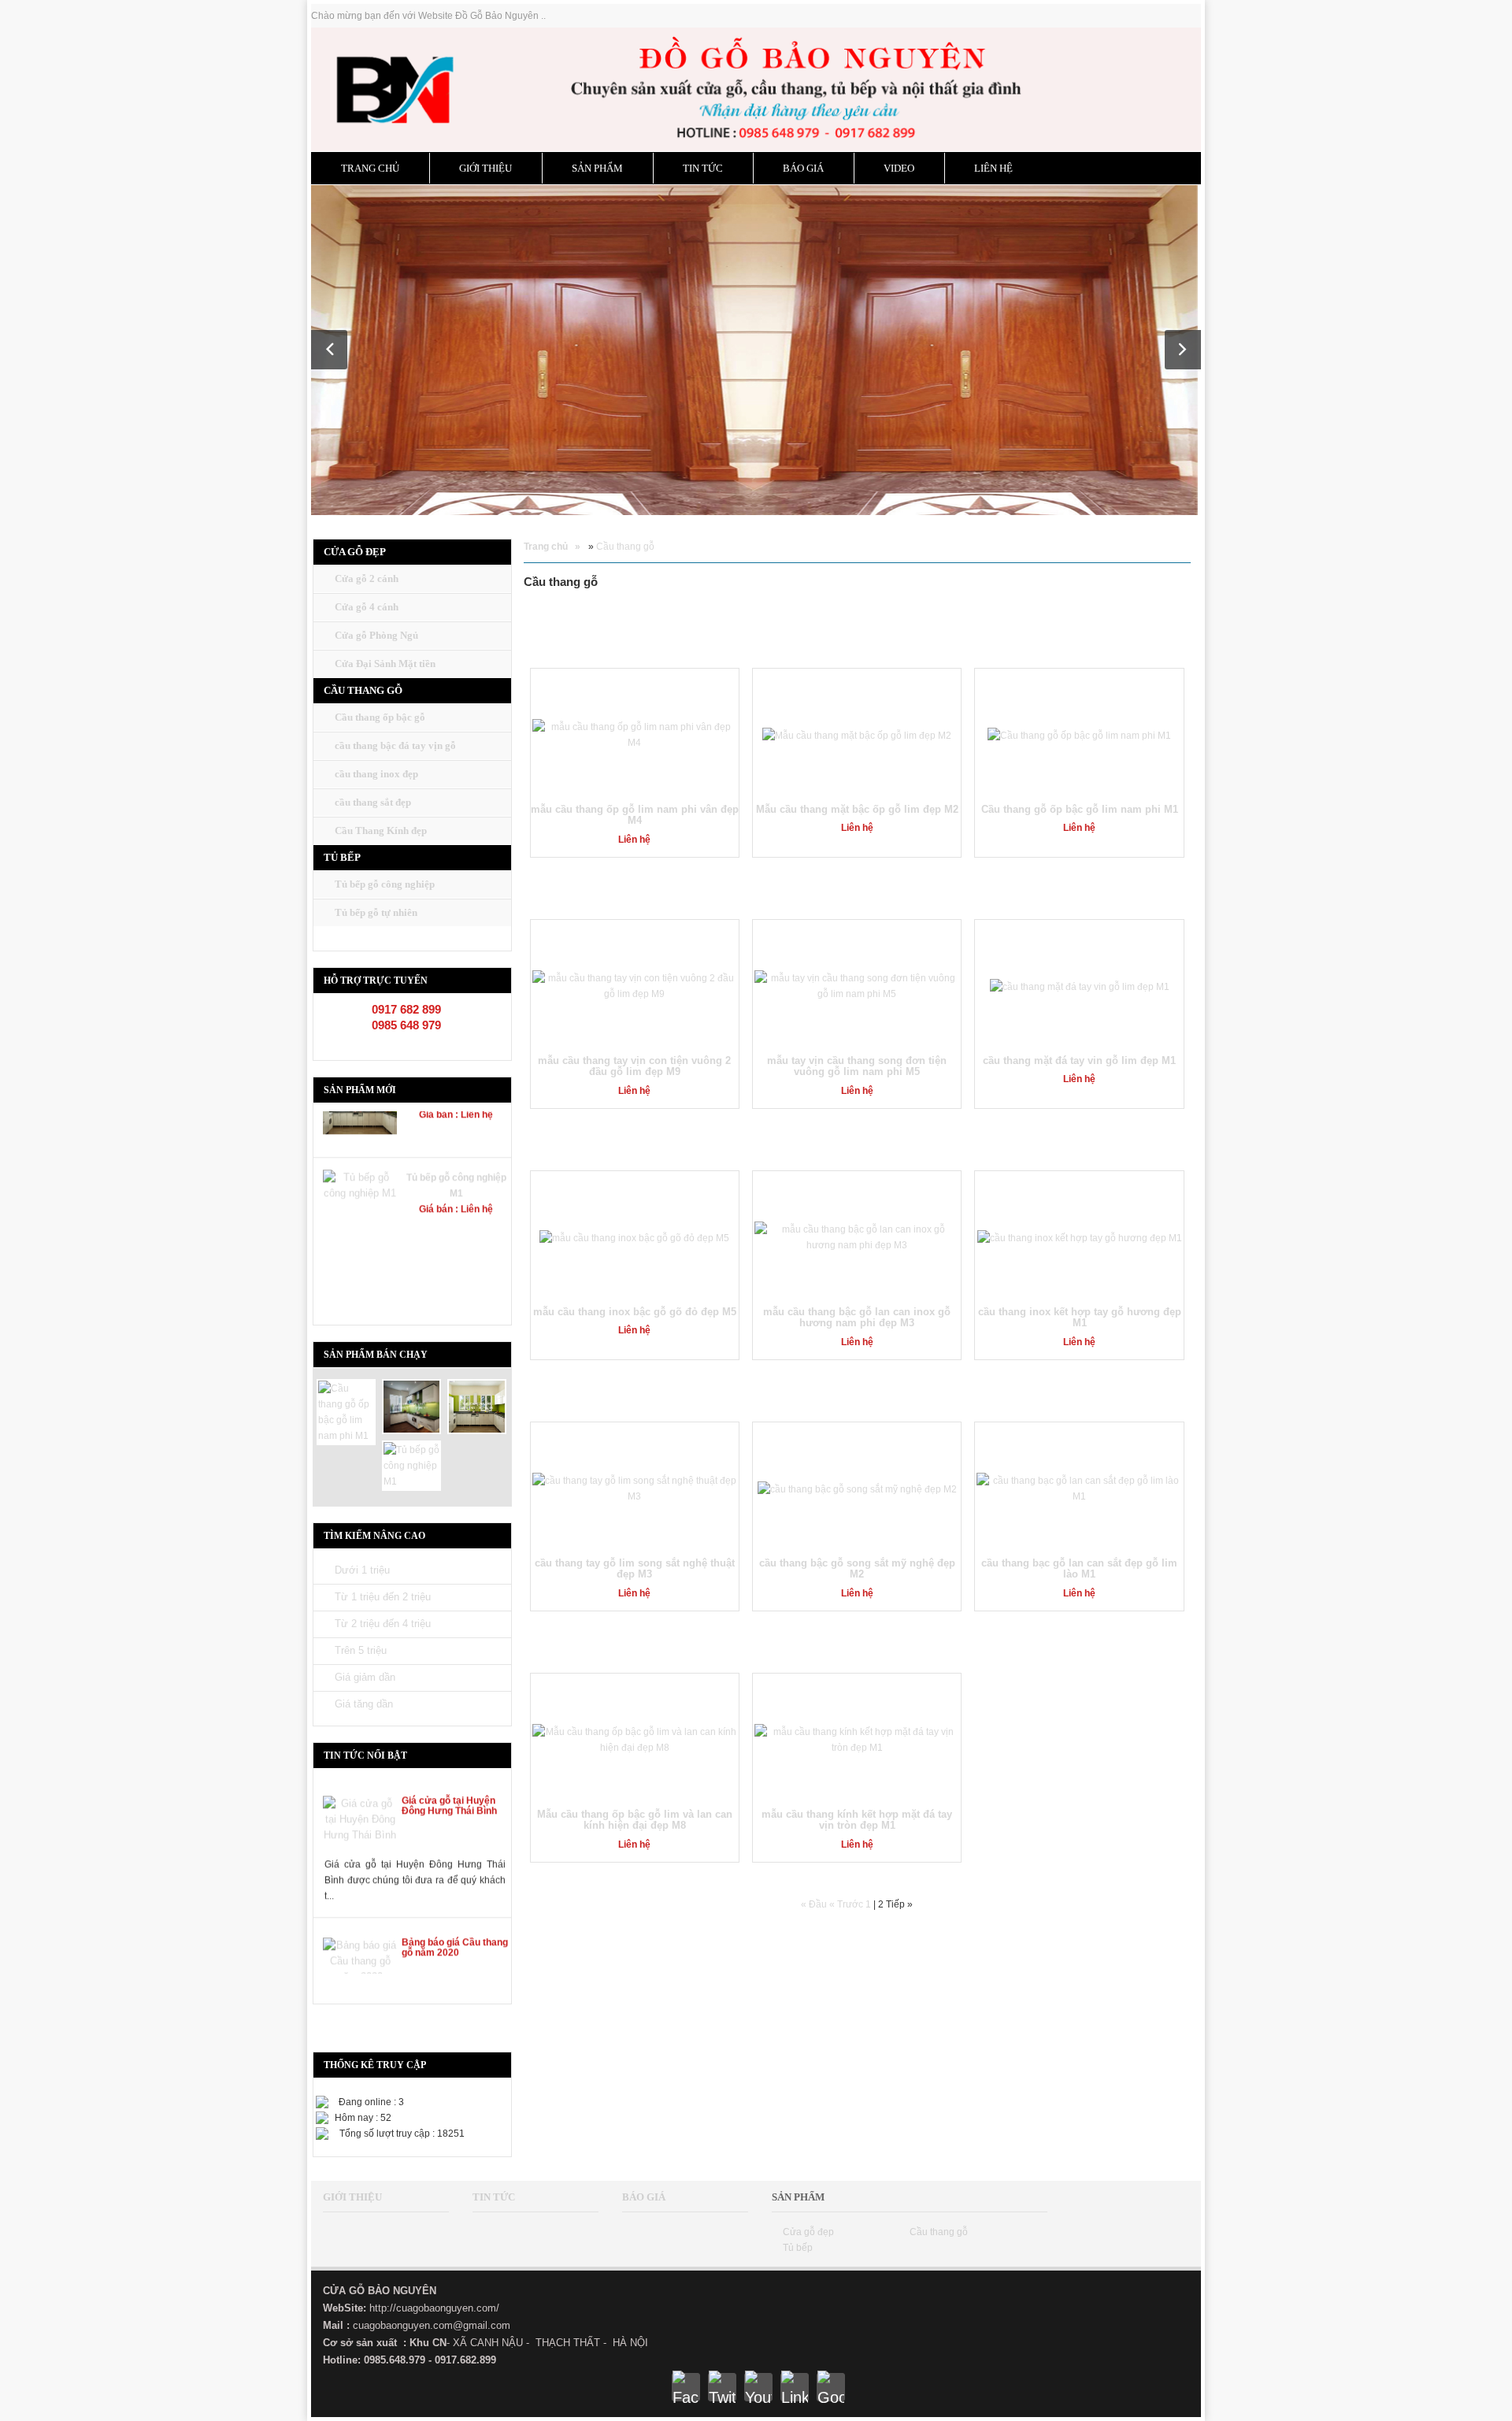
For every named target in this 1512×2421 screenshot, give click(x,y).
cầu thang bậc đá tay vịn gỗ (395, 745)
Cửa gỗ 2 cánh (367, 578)
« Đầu (815, 1904)
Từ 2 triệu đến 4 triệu (383, 1624)
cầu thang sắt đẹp (373, 802)
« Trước (847, 1904)
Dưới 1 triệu (362, 1570)
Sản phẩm (597, 168)
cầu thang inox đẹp (376, 774)
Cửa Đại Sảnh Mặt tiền (385, 664)
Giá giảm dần (365, 1677)
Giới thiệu (485, 168)
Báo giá (803, 168)
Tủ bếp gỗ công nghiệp (385, 884)
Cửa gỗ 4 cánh (367, 607)
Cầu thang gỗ (625, 547)
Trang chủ (370, 168)
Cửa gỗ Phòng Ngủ (376, 635)
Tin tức (703, 168)
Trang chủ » (552, 547)
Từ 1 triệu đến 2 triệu (383, 1597)
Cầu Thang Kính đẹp (381, 830)
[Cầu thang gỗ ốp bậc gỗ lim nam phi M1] (346, 1411)
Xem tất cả (1159, 638)
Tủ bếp (798, 2248)
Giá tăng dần (364, 1704)
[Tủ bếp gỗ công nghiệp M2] (477, 1406)
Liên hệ (993, 168)
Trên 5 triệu (361, 1650)
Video (899, 168)
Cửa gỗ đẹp (808, 2232)
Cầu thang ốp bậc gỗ (380, 717)
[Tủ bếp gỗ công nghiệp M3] (411, 1406)
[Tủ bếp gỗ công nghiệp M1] (411, 1465)
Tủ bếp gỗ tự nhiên (376, 912)
